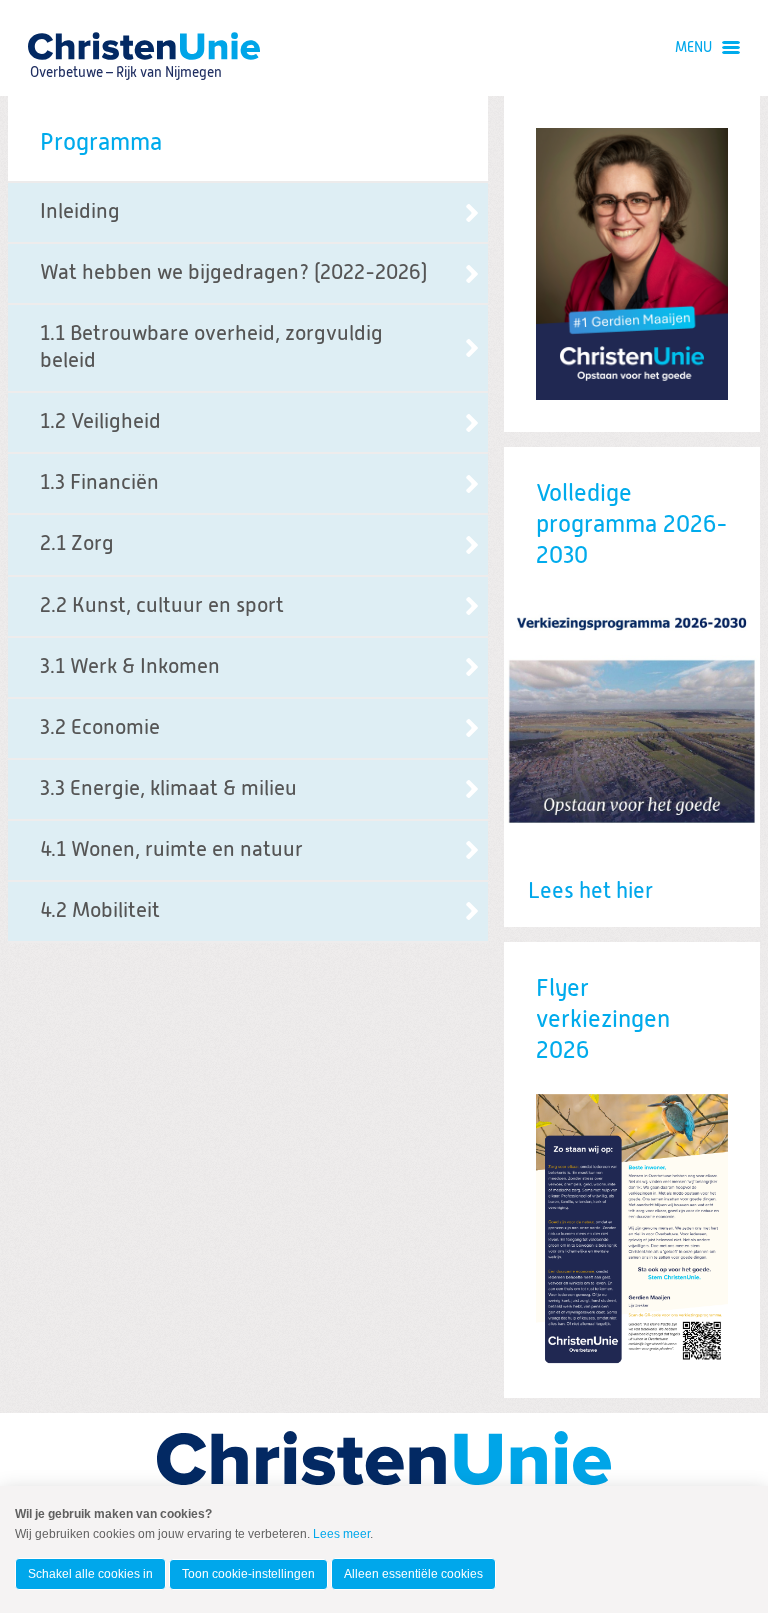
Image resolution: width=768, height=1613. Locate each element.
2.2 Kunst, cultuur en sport (162, 606)
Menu (693, 48)
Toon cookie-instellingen (248, 1574)
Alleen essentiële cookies (413, 1574)
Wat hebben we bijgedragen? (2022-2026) (233, 273)
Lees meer (341, 1534)
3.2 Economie (100, 728)
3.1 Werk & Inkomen (130, 667)
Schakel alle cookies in (90, 1574)
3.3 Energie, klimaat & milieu (168, 789)
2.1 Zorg (77, 544)
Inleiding (80, 212)
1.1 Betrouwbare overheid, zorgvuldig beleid (211, 348)
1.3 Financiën (99, 483)
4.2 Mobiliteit (100, 911)
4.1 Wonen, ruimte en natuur (171, 850)
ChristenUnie (125, 45)
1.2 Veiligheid (100, 422)
